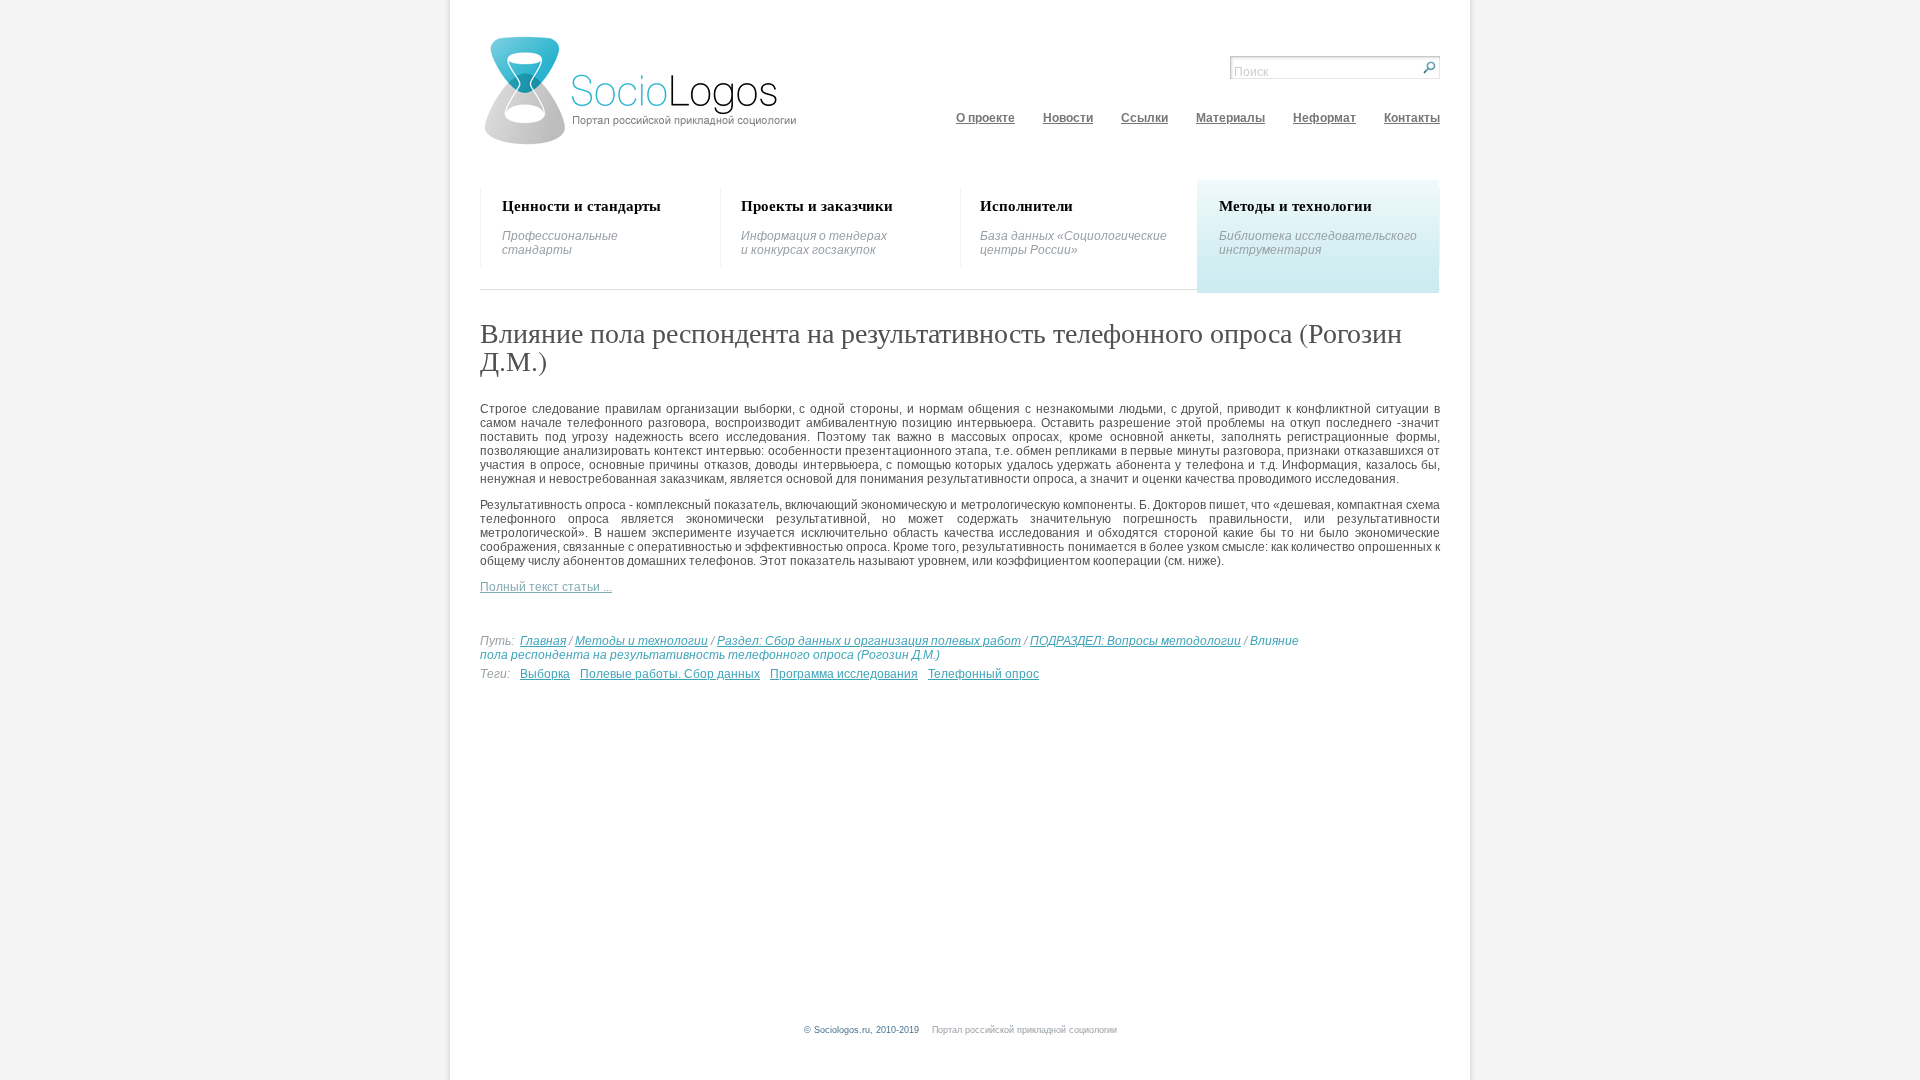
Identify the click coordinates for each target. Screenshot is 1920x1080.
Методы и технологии (641, 641)
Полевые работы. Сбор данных (670, 674)
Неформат (1324, 118)
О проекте (985, 118)
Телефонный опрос (983, 674)
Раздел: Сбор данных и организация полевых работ (869, 641)
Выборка (545, 674)
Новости (1068, 118)
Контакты (1412, 118)
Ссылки (1144, 118)
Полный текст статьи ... (546, 587)
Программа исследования (844, 674)
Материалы (1230, 118)
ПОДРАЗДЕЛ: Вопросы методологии (1135, 641)
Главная (543, 641)
